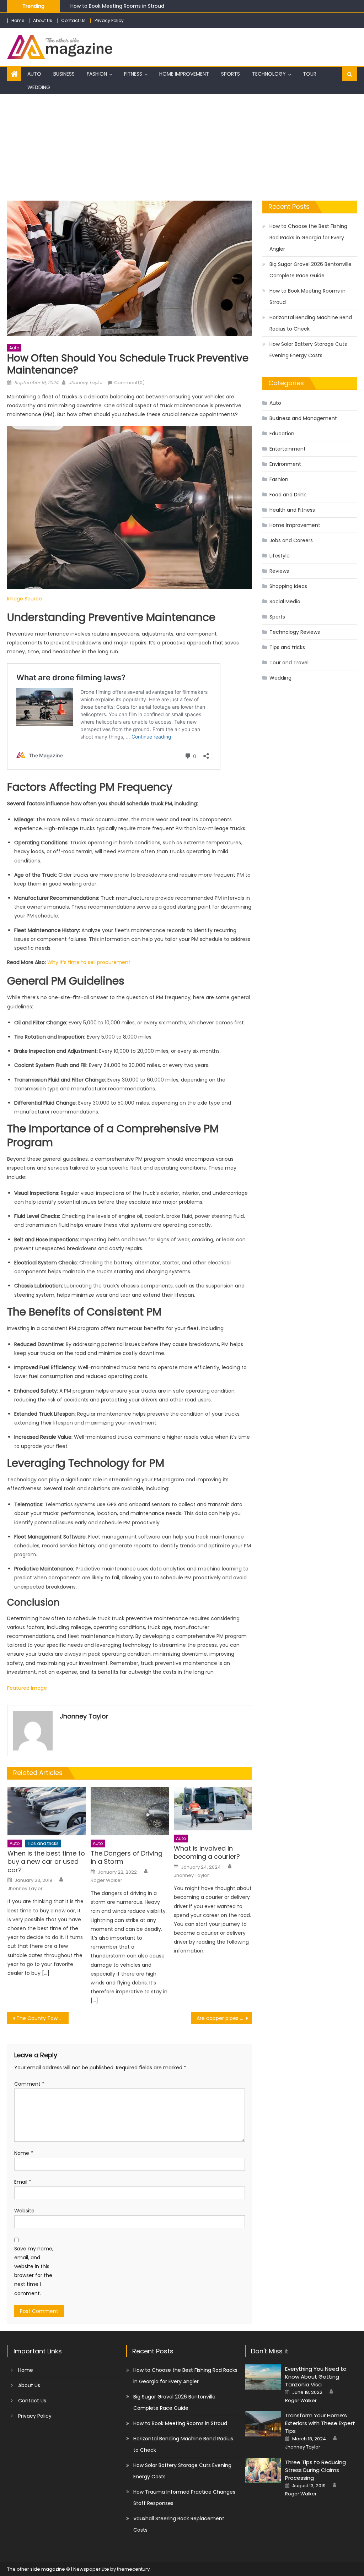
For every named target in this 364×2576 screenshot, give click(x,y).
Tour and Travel (289, 663)
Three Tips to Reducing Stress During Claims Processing (315, 2470)
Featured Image (27, 1688)
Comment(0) (129, 383)
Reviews (279, 571)
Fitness (133, 74)
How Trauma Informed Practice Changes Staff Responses (184, 2498)
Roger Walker (106, 1880)
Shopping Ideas (288, 586)
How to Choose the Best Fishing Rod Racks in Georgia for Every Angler (308, 238)
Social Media (285, 601)
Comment (29, 2084)
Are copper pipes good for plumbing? (224, 2018)
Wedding (39, 87)
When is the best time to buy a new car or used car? (46, 1862)
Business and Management (303, 418)
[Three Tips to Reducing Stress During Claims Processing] (263, 2471)
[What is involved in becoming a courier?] (213, 1809)
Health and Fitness (292, 510)
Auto (34, 74)
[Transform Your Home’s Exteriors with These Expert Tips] (263, 2424)
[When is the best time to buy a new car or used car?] (47, 1811)
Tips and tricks (43, 1843)
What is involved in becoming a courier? (207, 1853)
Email (23, 2182)
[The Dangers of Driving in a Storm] (130, 1811)
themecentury (133, 2569)
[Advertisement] (182, 147)
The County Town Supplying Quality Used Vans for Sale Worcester (42, 2018)
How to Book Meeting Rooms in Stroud (307, 296)
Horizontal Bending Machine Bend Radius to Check (311, 323)
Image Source (25, 599)
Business (64, 74)
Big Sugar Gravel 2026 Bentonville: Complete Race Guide (311, 270)
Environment (285, 464)
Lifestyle (280, 556)
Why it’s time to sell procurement (89, 962)
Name (24, 2153)
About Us (43, 20)
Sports (231, 74)
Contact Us (73, 20)
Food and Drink (288, 495)
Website (24, 2211)
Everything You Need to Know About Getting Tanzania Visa (316, 2377)
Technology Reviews (295, 632)
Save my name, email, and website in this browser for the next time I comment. (34, 2271)
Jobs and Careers (291, 540)
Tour (310, 74)
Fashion (97, 74)
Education (282, 434)
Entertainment (288, 449)
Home (18, 20)
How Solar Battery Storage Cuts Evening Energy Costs (308, 350)
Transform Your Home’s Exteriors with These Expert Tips (320, 2423)
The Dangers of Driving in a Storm (127, 1858)
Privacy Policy (109, 20)
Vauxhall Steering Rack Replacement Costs (179, 2524)
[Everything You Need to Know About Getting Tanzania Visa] (263, 2377)
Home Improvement (184, 74)
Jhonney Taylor (86, 383)
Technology (269, 74)
